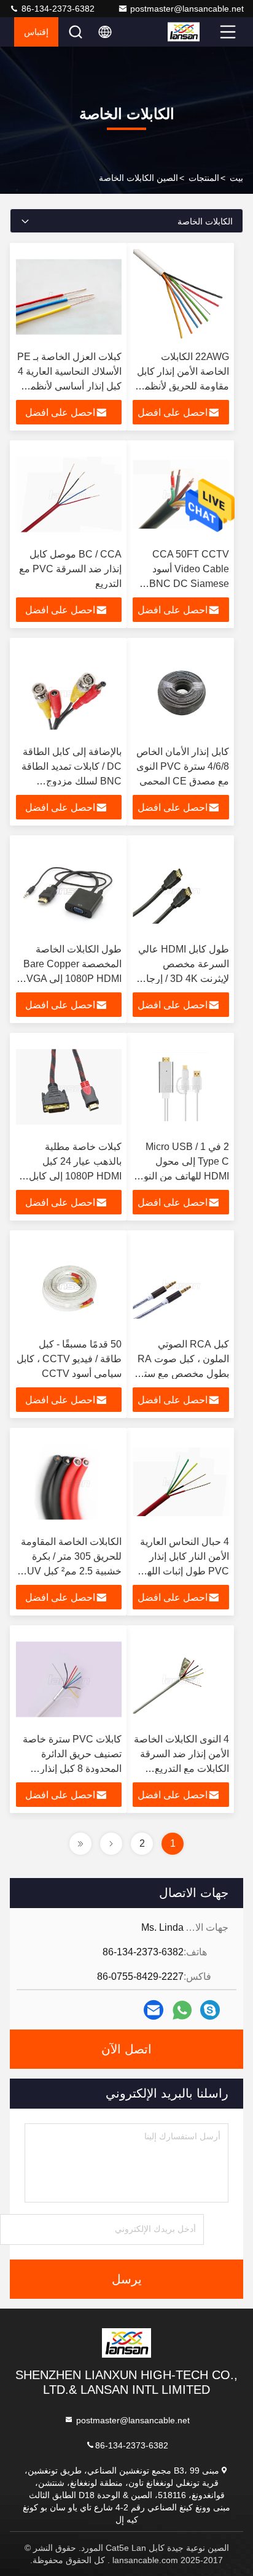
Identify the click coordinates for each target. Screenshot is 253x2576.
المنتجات (204, 178)
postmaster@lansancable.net (187, 9)
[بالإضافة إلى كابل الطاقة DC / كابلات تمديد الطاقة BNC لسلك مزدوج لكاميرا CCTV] (69, 692)
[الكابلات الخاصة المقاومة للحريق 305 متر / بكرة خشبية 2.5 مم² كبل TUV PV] (69, 1482)
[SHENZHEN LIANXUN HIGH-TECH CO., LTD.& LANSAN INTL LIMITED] (192, 32)
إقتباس (36, 32)
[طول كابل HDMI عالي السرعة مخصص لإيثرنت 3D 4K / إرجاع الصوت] (181, 889)
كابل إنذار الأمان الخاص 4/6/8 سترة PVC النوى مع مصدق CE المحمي (183, 766)
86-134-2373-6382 (57, 9)
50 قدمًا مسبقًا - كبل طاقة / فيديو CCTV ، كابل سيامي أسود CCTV (69, 1359)
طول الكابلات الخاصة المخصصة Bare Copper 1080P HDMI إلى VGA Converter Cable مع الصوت (72, 979)
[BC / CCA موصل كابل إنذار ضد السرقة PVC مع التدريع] (69, 494)
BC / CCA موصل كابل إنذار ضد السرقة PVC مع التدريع (70, 569)
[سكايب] (210, 2010)
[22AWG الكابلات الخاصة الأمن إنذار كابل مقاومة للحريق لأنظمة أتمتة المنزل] (181, 297)
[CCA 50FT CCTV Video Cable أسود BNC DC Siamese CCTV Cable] (181, 494)
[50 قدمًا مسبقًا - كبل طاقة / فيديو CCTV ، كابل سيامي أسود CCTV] (69, 1284)
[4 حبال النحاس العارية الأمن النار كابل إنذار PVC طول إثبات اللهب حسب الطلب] (181, 1482)
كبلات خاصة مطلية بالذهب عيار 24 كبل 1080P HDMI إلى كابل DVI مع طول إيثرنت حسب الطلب (75, 1176)
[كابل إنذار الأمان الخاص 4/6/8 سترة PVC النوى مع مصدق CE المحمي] (181, 692)
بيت (236, 178)
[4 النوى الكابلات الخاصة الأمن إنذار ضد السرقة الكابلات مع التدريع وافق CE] (181, 1679)
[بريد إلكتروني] (154, 2010)
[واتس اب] (182, 2010)
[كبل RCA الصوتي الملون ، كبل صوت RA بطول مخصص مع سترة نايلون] (181, 1284)
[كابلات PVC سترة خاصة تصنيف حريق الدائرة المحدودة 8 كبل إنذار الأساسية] (69, 1679)
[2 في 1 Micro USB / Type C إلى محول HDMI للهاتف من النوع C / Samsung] (181, 1087)
